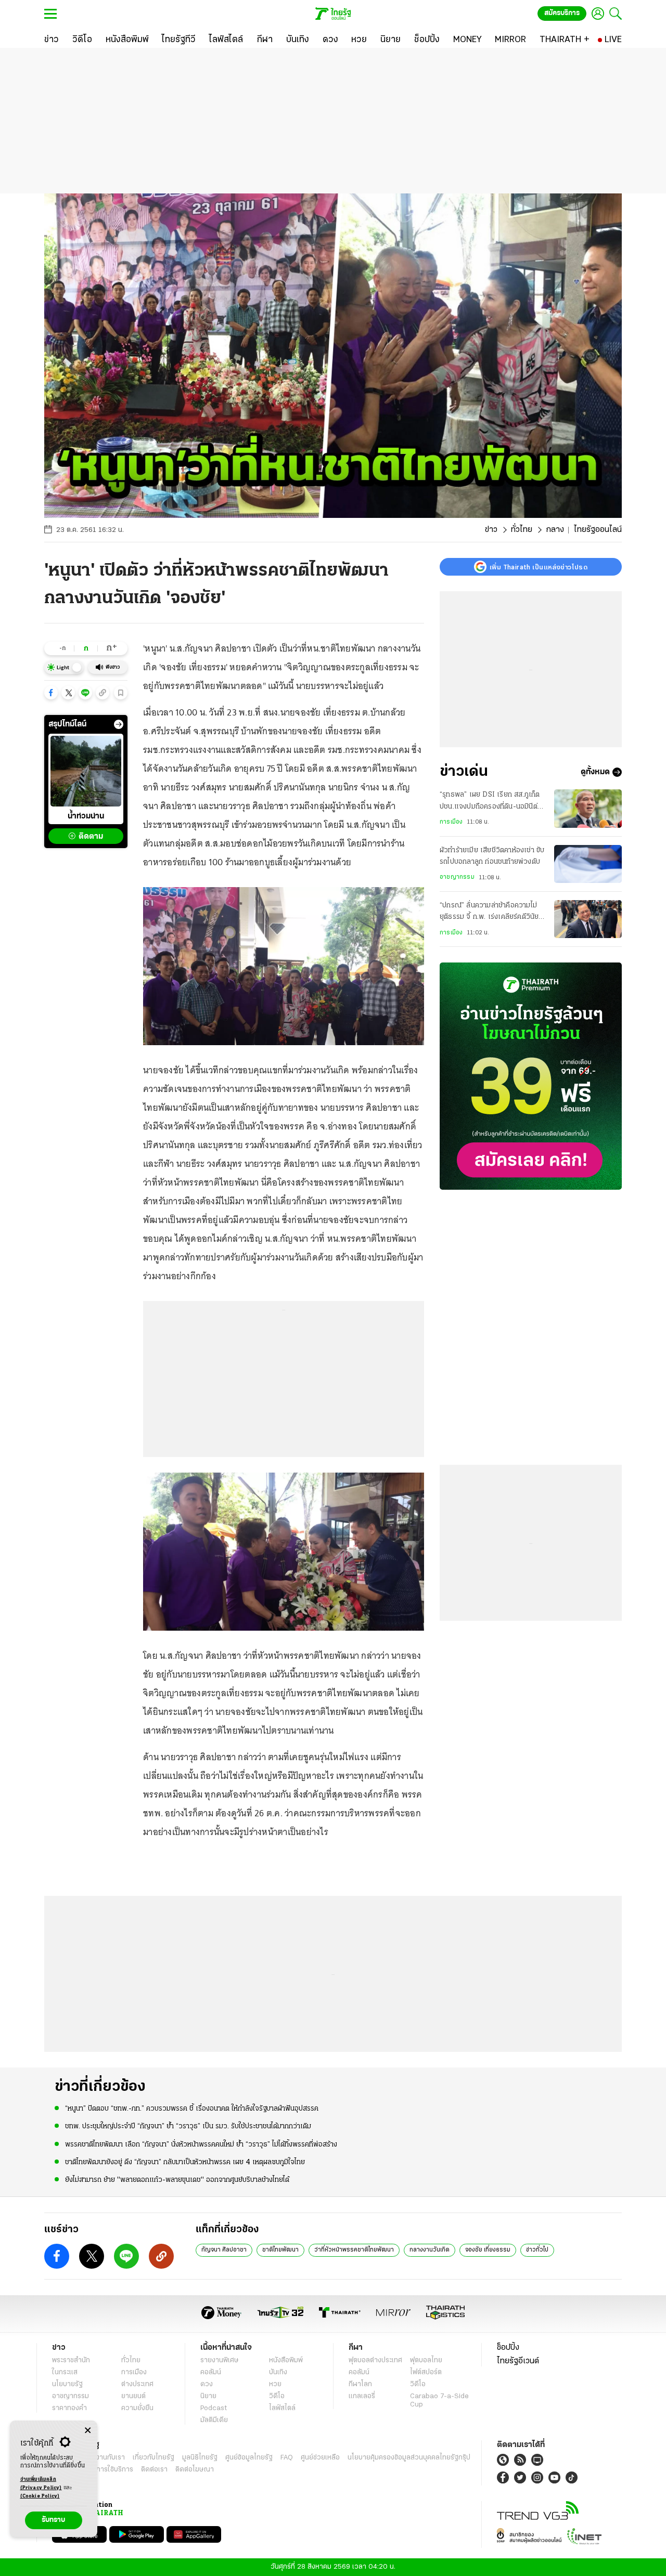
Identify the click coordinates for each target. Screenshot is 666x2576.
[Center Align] (88, 2431)
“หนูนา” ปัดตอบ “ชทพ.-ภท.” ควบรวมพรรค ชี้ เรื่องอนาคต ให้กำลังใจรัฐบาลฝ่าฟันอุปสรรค (192, 2109)
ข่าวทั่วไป (537, 2250)
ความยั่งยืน (137, 2408)
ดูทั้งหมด (595, 772)
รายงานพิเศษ (220, 2360)
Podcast (214, 2408)
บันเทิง (278, 2372)
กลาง (555, 530)
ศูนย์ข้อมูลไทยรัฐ (249, 2458)
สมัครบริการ (562, 13)
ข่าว (491, 530)
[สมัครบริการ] (531, 1076)
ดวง (207, 2384)
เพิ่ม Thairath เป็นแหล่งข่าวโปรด (539, 567)
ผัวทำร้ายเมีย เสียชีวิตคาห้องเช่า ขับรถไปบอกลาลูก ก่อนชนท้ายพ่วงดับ (492, 856)
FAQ (287, 2458)
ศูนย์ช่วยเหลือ (320, 2458)
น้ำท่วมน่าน (86, 816)
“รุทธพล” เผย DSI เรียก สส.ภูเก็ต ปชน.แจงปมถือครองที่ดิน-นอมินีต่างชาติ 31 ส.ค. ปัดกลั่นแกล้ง (492, 802)
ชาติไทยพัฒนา (280, 2250)
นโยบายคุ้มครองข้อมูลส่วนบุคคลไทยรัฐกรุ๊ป (409, 2458)
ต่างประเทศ (137, 2384)
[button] (51, 693)
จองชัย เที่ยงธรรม (488, 2250)
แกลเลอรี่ (362, 2396)
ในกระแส (65, 2372)
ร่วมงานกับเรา (104, 2458)
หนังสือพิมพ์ (286, 2360)
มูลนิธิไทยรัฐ (200, 2458)
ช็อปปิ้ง (508, 2348)
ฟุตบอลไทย (426, 2360)
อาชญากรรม (457, 877)
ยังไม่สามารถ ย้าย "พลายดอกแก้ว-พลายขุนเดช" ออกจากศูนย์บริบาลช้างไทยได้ (177, 2180)
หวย (275, 2384)
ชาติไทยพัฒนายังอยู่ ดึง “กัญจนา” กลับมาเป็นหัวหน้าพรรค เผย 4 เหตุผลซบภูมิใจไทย (185, 2162)
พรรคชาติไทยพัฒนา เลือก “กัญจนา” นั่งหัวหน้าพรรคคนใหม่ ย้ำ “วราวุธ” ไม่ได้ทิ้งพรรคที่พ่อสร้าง (201, 2145)
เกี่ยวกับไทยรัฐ (153, 2458)
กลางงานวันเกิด (430, 2250)
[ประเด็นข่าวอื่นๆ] (119, 724)
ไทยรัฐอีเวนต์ (518, 2361)
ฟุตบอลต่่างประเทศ (375, 2360)
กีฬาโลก (360, 2384)
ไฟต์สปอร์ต (426, 2372)
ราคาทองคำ (69, 2408)
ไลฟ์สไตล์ (282, 2408)
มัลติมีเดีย (214, 2420)
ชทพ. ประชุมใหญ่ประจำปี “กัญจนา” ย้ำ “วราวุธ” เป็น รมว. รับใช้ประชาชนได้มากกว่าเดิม (188, 2126)
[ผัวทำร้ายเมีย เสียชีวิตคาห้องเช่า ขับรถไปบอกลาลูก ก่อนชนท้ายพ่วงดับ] (588, 864)
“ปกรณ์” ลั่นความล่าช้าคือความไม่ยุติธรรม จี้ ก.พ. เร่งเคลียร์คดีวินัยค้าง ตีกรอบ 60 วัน (489, 913)
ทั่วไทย (522, 530)
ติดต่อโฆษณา (195, 2470)
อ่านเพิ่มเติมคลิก (41, 2484)
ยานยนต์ (133, 2396)
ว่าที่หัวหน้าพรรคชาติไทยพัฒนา (354, 2250)
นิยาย (208, 2396)
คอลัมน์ (211, 2372)
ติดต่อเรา (154, 2470)
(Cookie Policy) (40, 2496)
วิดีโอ (277, 2396)
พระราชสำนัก (71, 2360)
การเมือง (451, 822)
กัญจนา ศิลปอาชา (224, 2250)
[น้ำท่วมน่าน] (86, 771)
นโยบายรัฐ (67, 2384)
